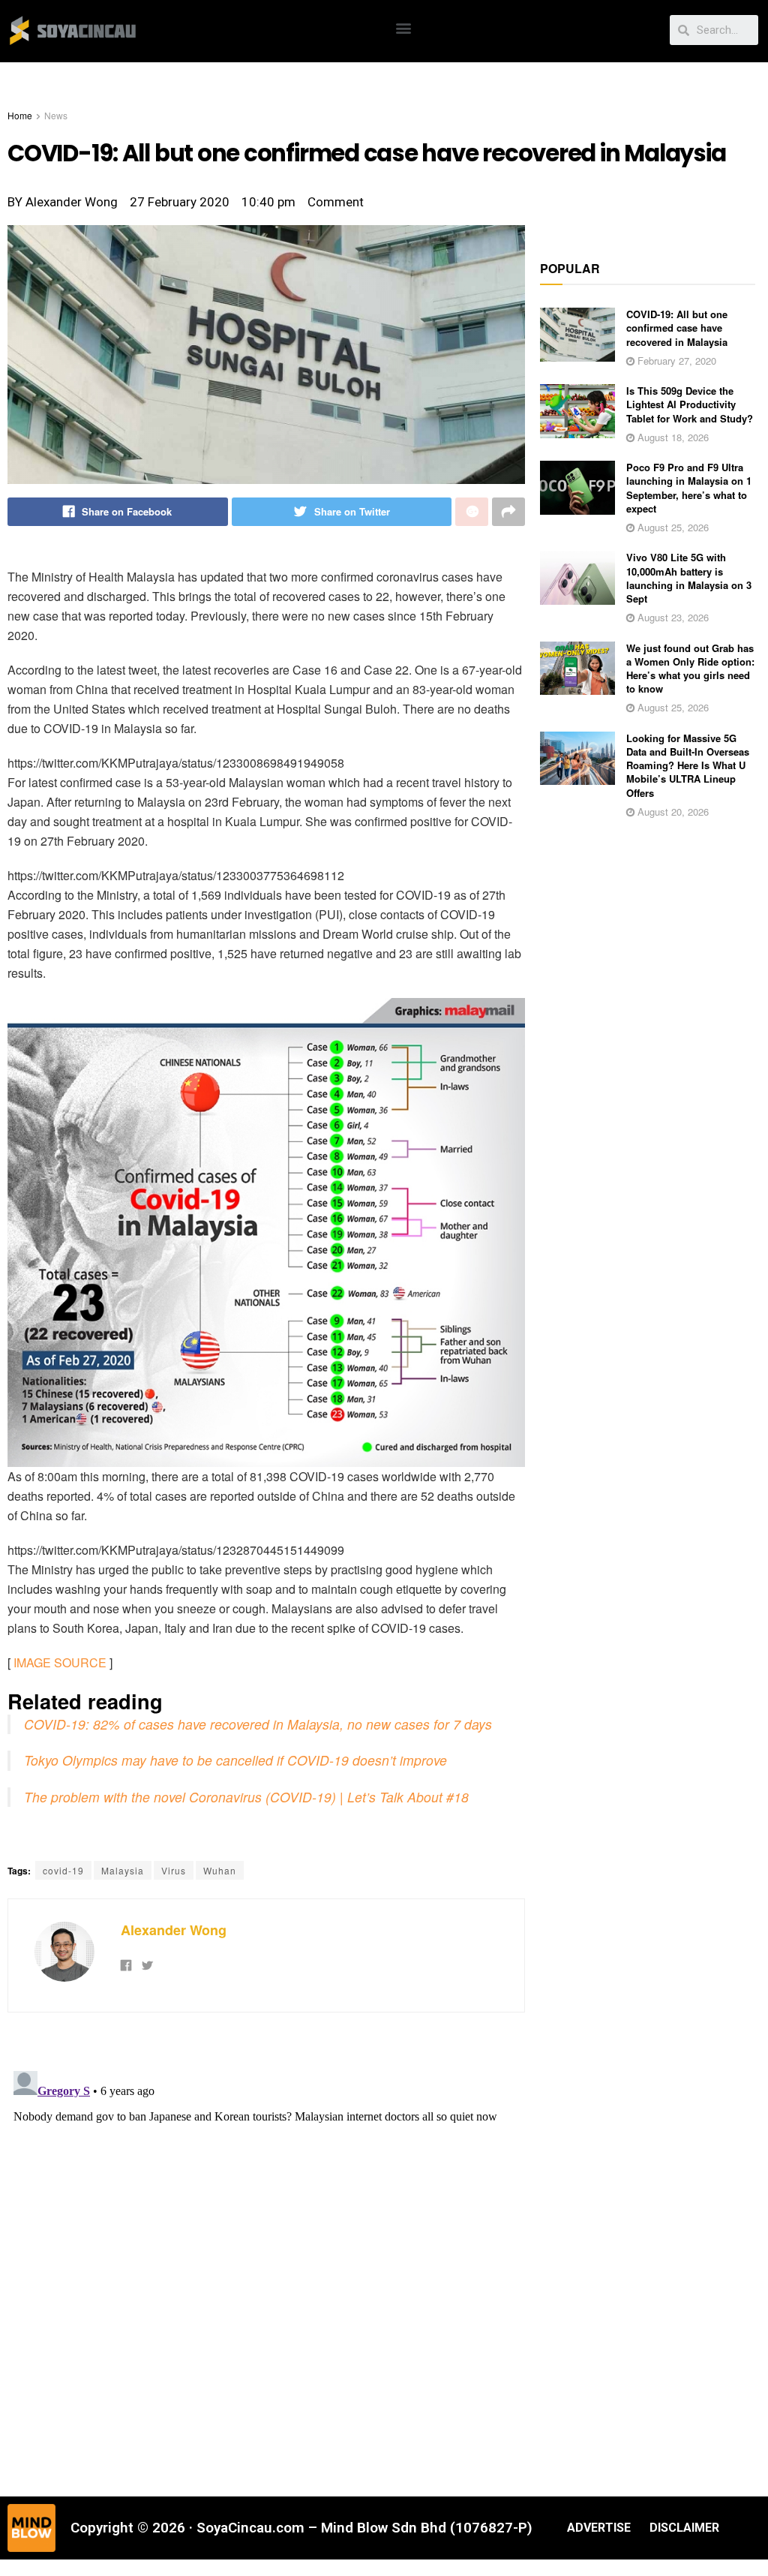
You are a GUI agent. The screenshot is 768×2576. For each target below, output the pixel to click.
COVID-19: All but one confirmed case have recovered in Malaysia (677, 328)
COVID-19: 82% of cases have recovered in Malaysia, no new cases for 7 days (258, 1724)
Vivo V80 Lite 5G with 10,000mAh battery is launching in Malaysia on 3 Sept (689, 578)
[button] (404, 27)
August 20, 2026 (672, 812)
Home (20, 115)
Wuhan (220, 1870)
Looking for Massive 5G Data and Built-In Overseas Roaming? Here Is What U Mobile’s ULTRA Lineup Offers (688, 765)
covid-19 (63, 1870)
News (56, 115)
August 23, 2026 (672, 617)
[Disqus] (266, 2253)
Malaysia (123, 1870)
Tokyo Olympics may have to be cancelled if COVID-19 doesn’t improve (235, 1760)
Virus (174, 1870)
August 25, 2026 (672, 527)
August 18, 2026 (672, 437)
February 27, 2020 (675, 361)
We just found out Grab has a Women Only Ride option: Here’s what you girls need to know (690, 669)
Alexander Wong (174, 1930)
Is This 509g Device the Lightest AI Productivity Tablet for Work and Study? (690, 404)
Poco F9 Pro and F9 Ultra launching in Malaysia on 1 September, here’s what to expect (689, 488)
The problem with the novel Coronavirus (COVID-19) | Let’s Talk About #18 (246, 1797)
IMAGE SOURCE (60, 1662)
